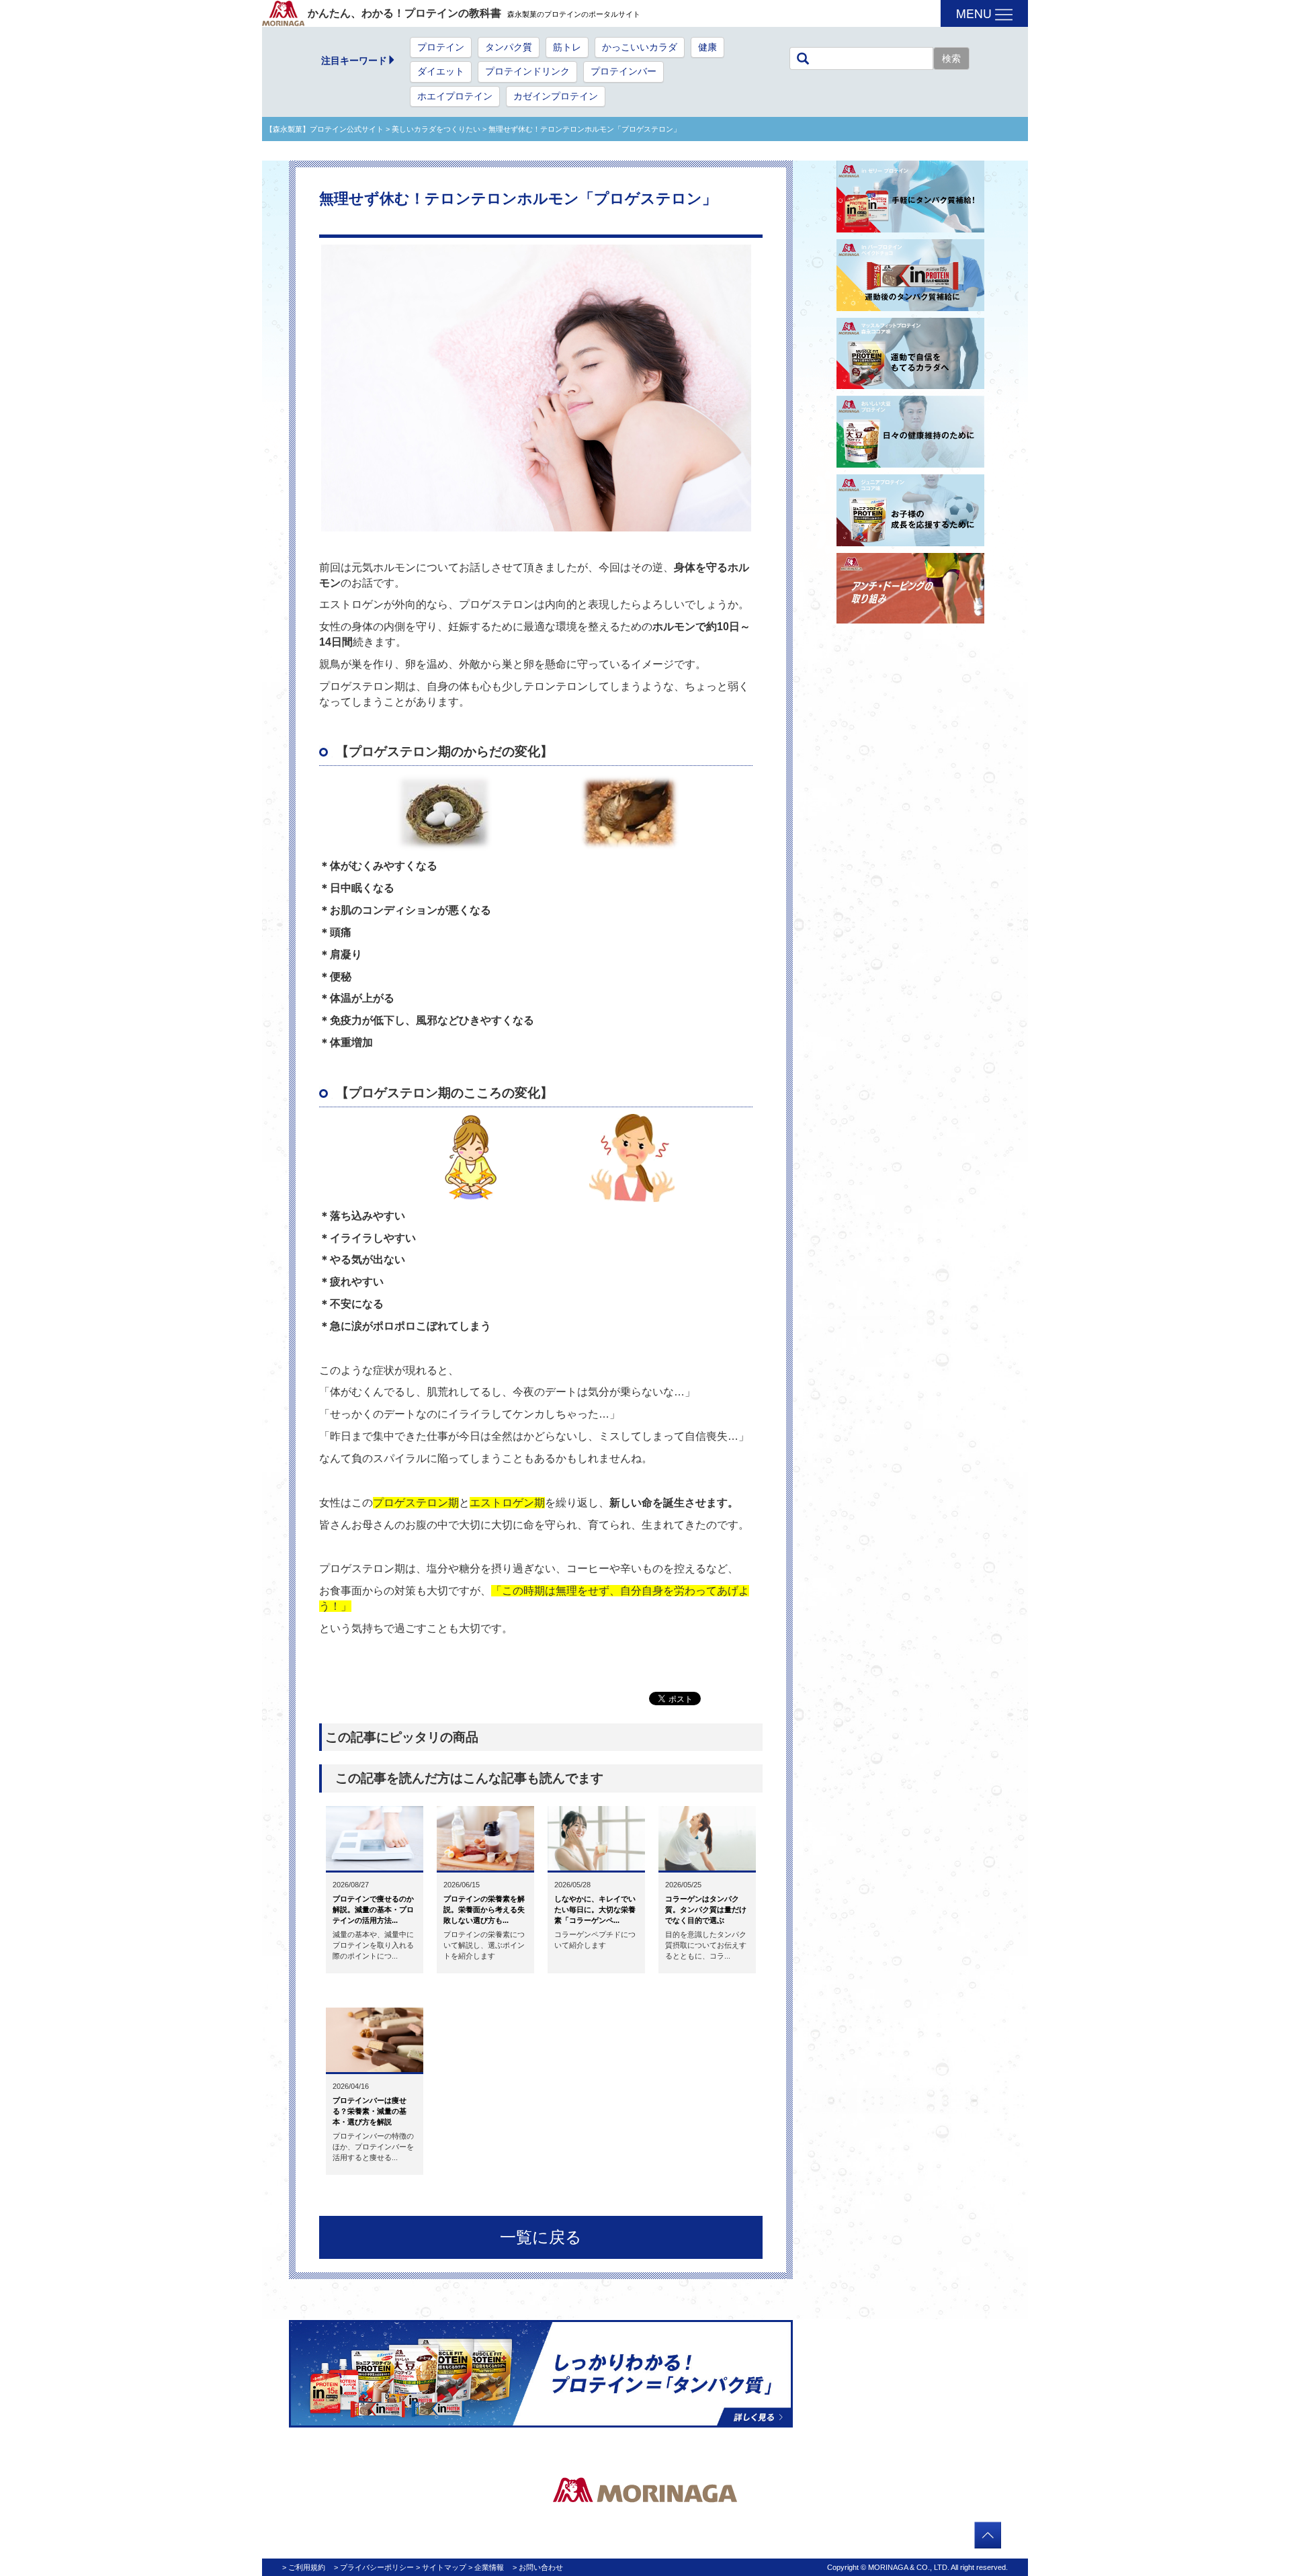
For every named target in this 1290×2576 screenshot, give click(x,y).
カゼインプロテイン (556, 96)
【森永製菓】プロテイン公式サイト (325, 129)
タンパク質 (509, 47)
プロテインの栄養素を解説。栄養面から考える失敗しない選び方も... (484, 1909)
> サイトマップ (441, 2567)
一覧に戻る (541, 2237)
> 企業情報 (486, 2567)
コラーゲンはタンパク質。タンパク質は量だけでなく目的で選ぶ (706, 1909)
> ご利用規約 (304, 2567)
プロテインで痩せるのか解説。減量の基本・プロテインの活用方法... (373, 1909)
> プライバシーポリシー (374, 2567)
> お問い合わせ (538, 2567)
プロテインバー (623, 72)
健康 (707, 47)
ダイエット (441, 72)
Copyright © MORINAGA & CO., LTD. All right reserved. (917, 2567)
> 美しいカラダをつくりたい (432, 129)
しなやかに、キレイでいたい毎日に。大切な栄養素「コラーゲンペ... (595, 1909)
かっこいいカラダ (640, 47)
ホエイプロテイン (455, 96)
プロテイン (441, 47)
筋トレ (567, 47)
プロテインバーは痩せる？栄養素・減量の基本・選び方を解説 (370, 2111)
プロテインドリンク (527, 72)
